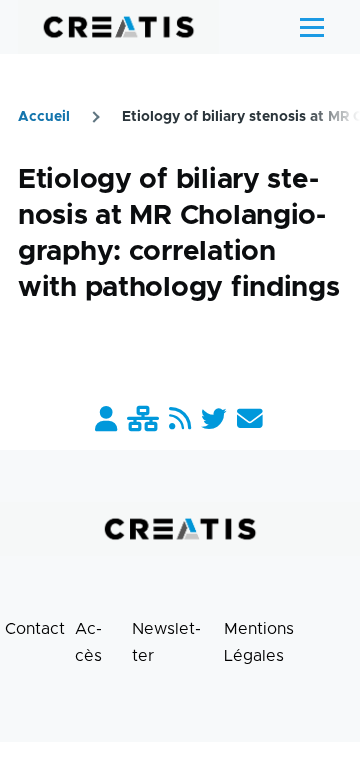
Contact (35, 629)
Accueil (44, 117)
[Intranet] (143, 420)
